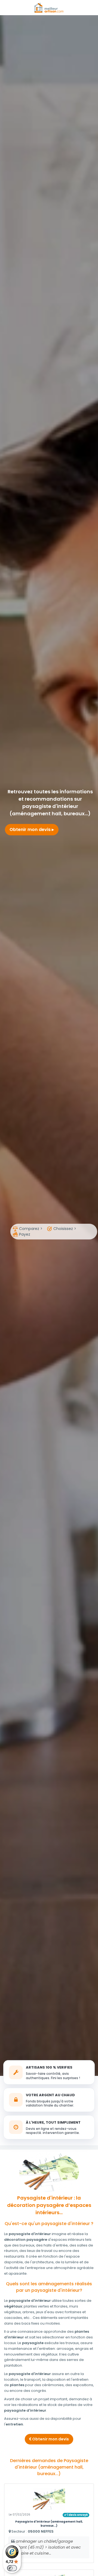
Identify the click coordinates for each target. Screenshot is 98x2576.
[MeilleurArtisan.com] (49, 7)
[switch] (12, 2568)
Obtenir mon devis (31, 830)
